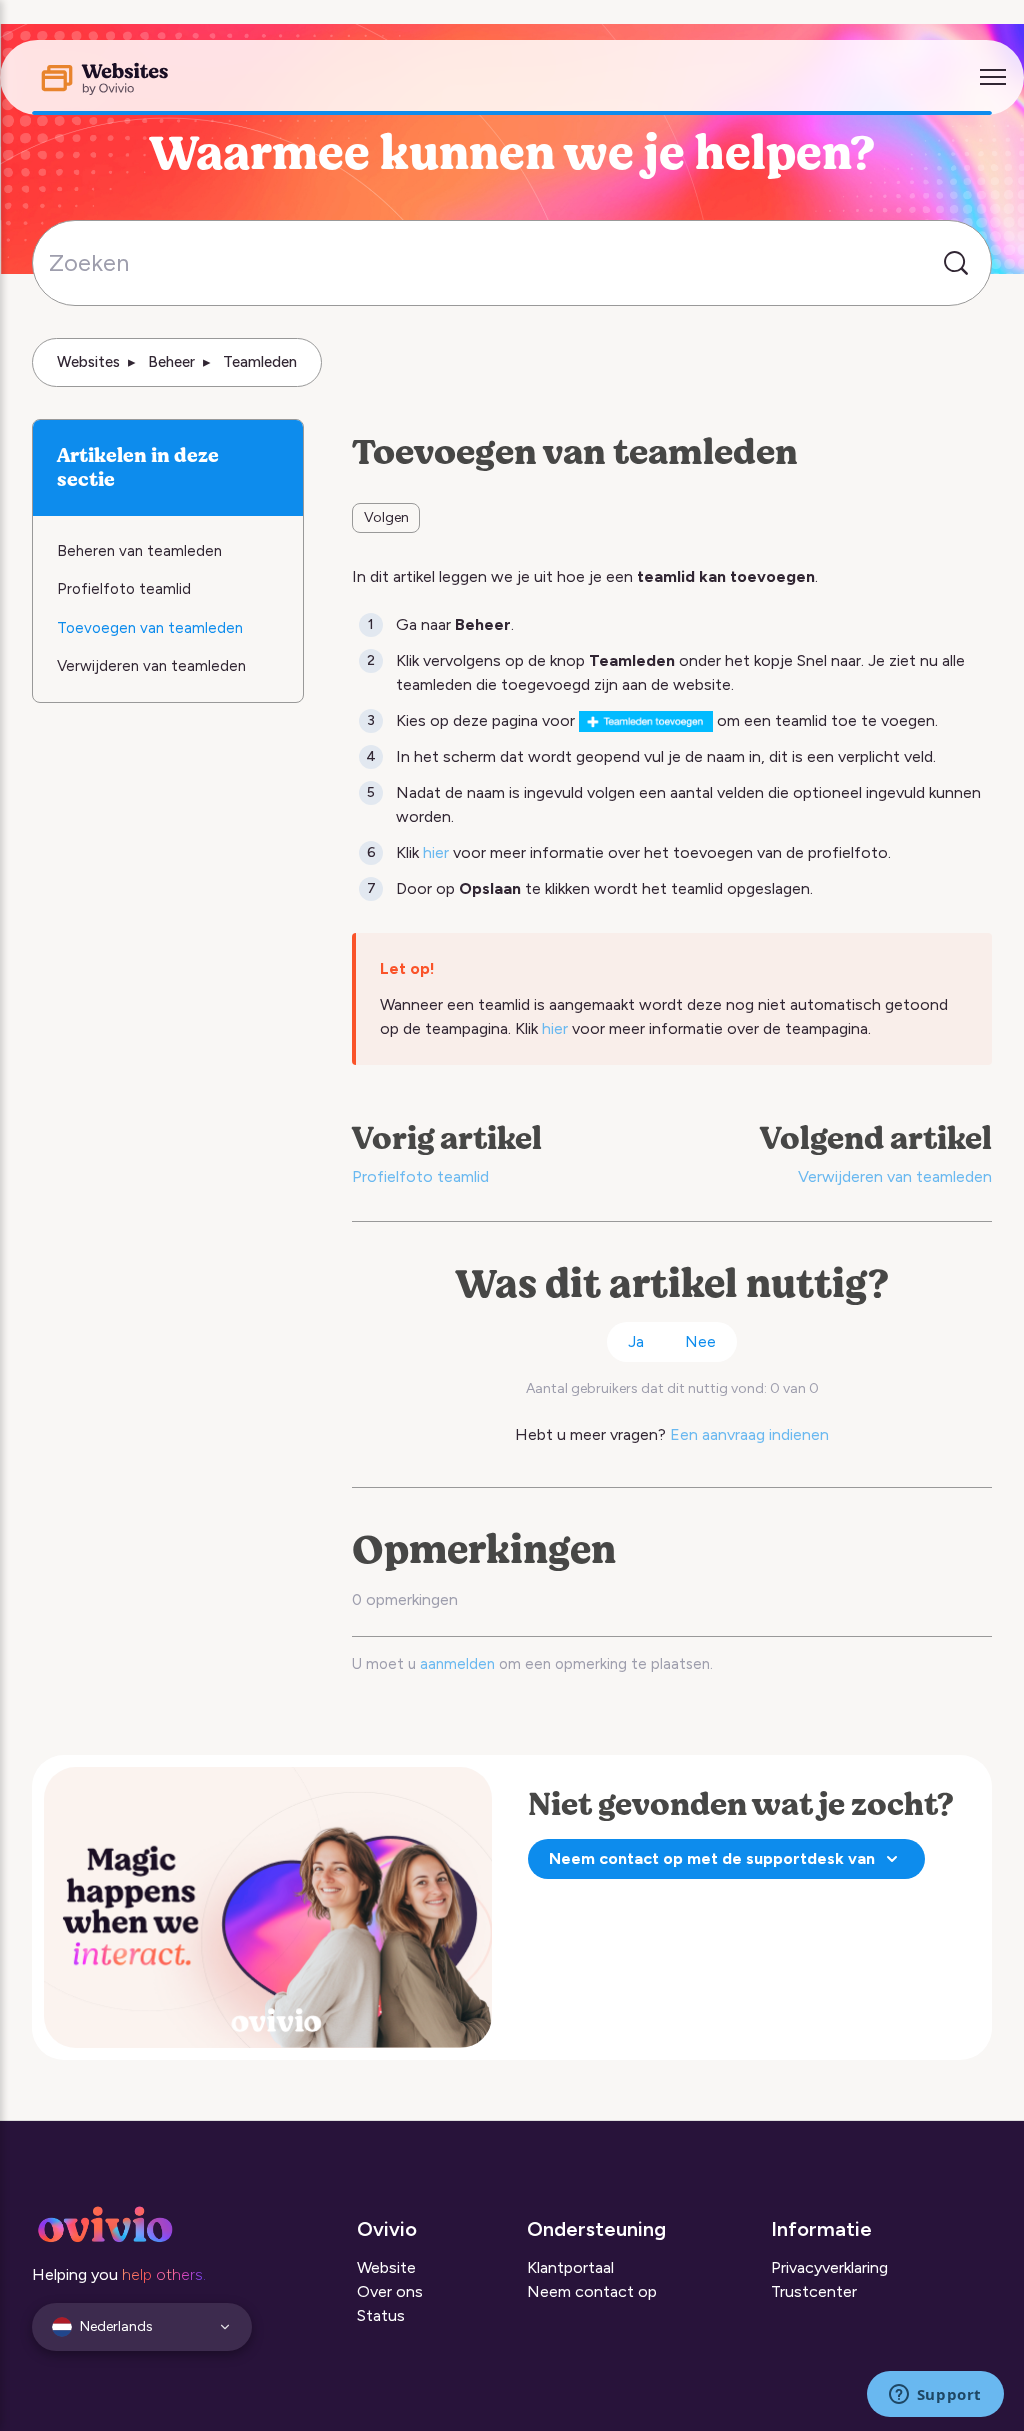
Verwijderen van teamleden (895, 1176)
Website (386, 2267)
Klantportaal (570, 2267)
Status (381, 2315)
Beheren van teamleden (139, 551)
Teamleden (260, 362)
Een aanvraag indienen (749, 1434)
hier (436, 852)
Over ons (390, 2291)
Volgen (386, 517)
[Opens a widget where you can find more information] (935, 2396)
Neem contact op (592, 2291)
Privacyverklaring (829, 2267)
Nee (700, 1341)
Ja (636, 1341)
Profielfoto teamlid (420, 1176)
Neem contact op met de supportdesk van (712, 1858)
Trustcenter (814, 2291)
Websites (88, 362)
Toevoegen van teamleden (150, 628)
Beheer (171, 362)
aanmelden (457, 1664)
